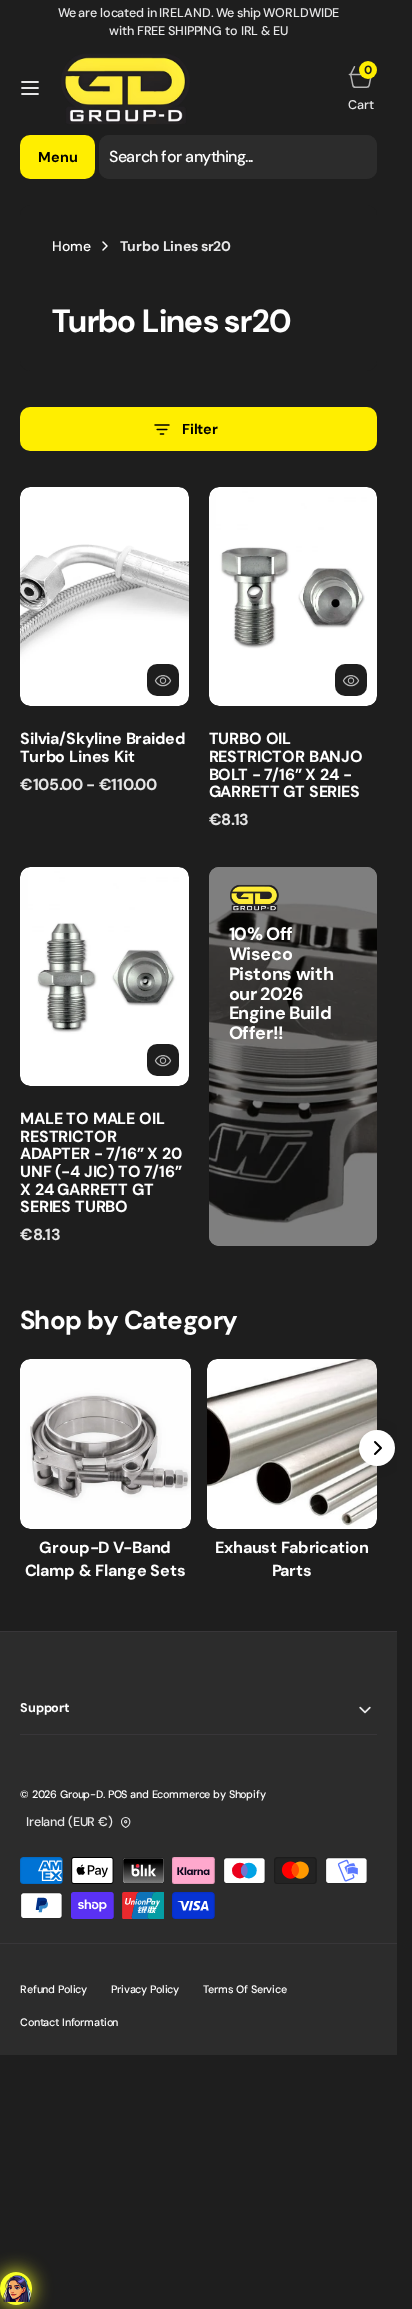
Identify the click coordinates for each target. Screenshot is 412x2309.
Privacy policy (145, 1989)
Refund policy (53, 1989)
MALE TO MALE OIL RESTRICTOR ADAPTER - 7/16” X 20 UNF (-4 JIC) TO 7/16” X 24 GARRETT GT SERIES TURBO (101, 1162)
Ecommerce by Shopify (209, 1794)
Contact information (69, 2022)
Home (71, 246)
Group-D (81, 1794)
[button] (30, 88)
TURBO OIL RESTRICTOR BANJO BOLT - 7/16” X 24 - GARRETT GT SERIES (286, 765)
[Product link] (104, 596)
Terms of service (245, 1989)
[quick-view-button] (163, 680)
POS (118, 1794)
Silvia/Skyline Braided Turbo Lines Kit (102, 747)
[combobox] (238, 157)
